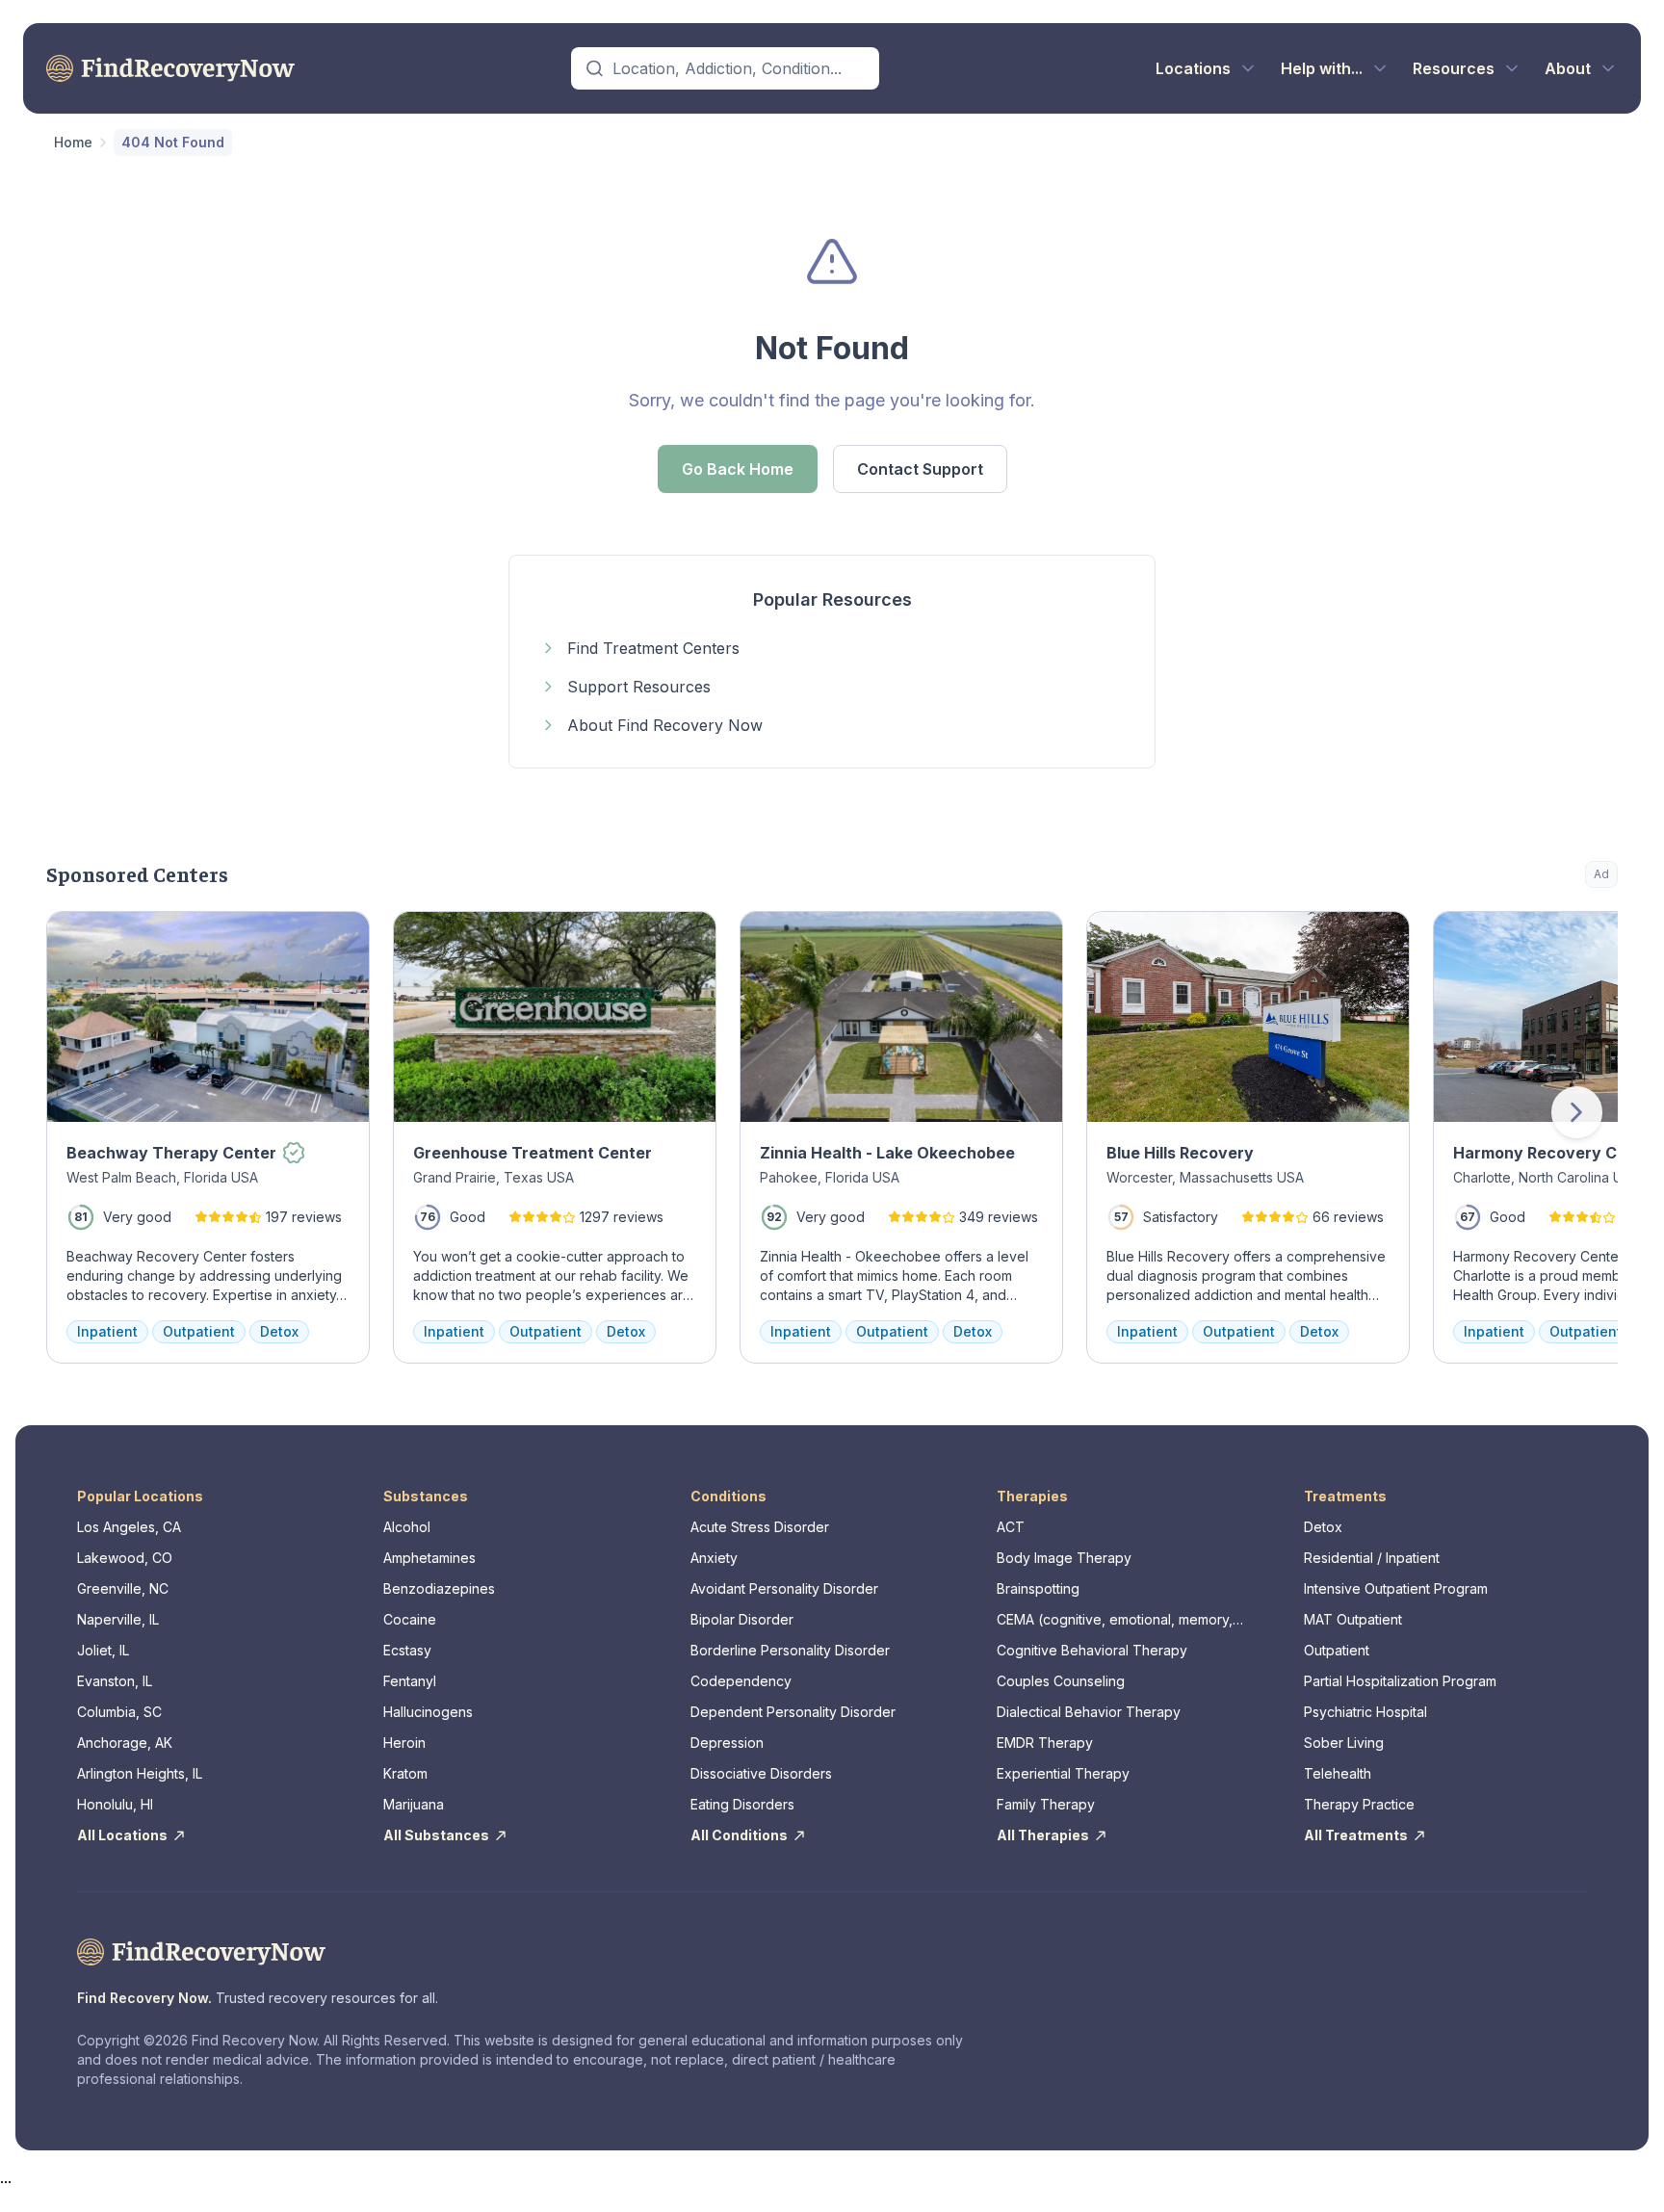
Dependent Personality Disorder (793, 1712)
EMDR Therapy (1045, 1743)
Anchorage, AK (125, 1743)
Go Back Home (738, 469)
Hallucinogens (428, 1712)
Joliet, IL (103, 1650)
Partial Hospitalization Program (1400, 1681)
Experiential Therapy (1063, 1773)
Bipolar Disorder (742, 1619)
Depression (727, 1743)
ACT (1011, 1527)
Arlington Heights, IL (140, 1773)
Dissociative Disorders (761, 1773)
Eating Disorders (742, 1804)
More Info (1525, 936)
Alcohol (407, 1527)
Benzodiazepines (439, 1588)
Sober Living (1344, 1743)
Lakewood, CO (125, 1558)
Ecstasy (407, 1650)
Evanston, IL (115, 1681)
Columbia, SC (119, 1712)
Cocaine (410, 1619)
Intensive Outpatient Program (1396, 1588)
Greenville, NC (123, 1588)
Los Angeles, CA (129, 1527)
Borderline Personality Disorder (790, 1650)
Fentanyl (410, 1681)
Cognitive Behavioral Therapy (1092, 1650)
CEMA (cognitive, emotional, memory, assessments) (1115, 1620)
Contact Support (920, 469)
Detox (1323, 1527)
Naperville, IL (118, 1619)
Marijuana (414, 1804)
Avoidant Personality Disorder (784, 1588)
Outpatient (1337, 1650)
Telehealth (1338, 1773)
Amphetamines (429, 1558)
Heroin (404, 1743)
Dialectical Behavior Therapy (1089, 1712)
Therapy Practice (1359, 1804)
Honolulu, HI (115, 1804)
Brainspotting (1038, 1588)
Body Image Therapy (1064, 1558)
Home (73, 142)
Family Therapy (1046, 1804)
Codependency (741, 1681)
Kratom (405, 1773)
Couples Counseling (1061, 1681)
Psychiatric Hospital (1365, 1712)
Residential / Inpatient (1372, 1558)
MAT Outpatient (1353, 1619)
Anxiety (714, 1558)
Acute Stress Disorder (760, 1527)
